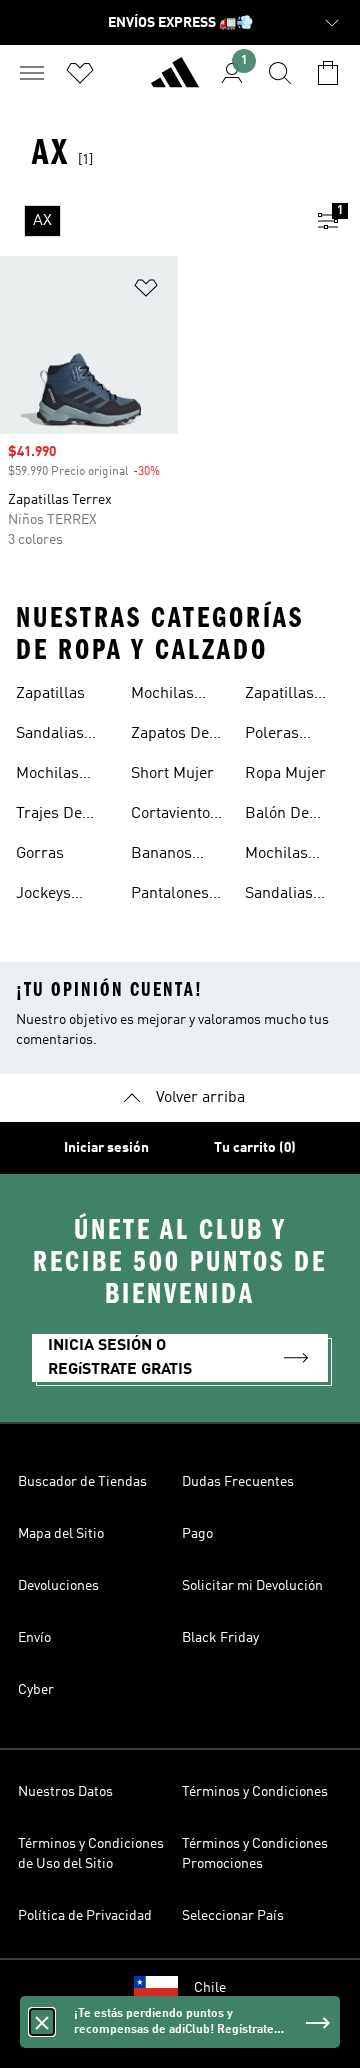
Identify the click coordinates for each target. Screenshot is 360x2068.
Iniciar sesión (106, 1148)
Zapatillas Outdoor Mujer (279, 696)
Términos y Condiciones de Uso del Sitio (91, 1854)
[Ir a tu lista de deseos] (80, 73)
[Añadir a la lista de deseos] (146, 291)
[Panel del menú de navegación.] (32, 73)
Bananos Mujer (161, 856)
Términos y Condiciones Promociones (255, 1854)
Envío (34, 1638)
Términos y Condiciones (255, 1792)
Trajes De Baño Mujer (56, 816)
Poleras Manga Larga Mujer (291, 736)
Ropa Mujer (285, 774)
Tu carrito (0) (255, 1148)
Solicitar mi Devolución (252, 1586)
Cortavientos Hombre (174, 816)
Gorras (40, 854)
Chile (210, 1988)
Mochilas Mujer (47, 776)
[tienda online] (175, 81)
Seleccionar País (233, 1916)
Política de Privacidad (85, 1916)
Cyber (36, 1690)
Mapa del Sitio (61, 1534)
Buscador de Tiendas (82, 1482)
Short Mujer (172, 774)
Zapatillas (50, 694)
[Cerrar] (42, 2022)
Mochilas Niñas (276, 856)
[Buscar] (280, 73)
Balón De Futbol (277, 816)
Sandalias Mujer (50, 736)
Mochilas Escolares (166, 696)
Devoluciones (58, 1586)
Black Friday (220, 1638)
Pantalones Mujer (170, 896)
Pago (197, 1534)
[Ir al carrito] (328, 73)
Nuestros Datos (65, 1792)
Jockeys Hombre (44, 896)
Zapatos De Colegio (170, 736)
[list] (148, 221)
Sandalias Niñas (279, 896)
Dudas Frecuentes (238, 1482)
